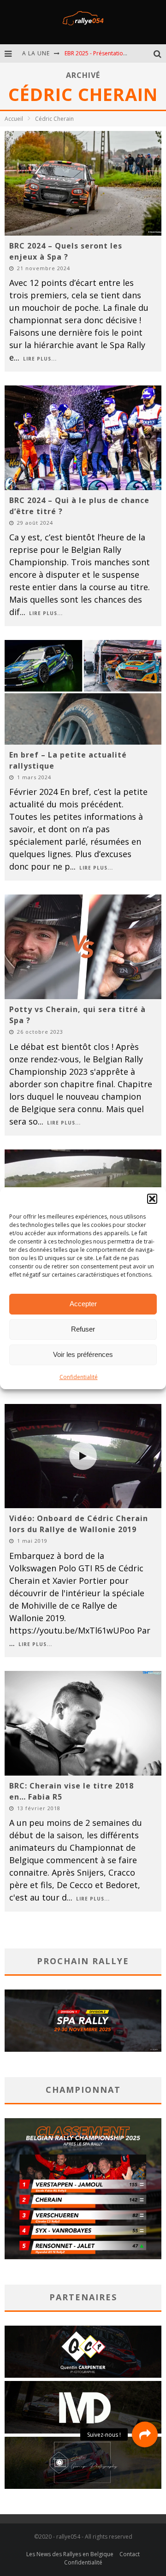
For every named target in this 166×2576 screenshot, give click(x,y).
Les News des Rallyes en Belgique (70, 2554)
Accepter (83, 1304)
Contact (130, 2554)
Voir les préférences (83, 1354)
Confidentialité (79, 1377)
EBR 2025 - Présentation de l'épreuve (113, 53)
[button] (152, 1199)
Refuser (83, 1329)
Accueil (14, 119)
